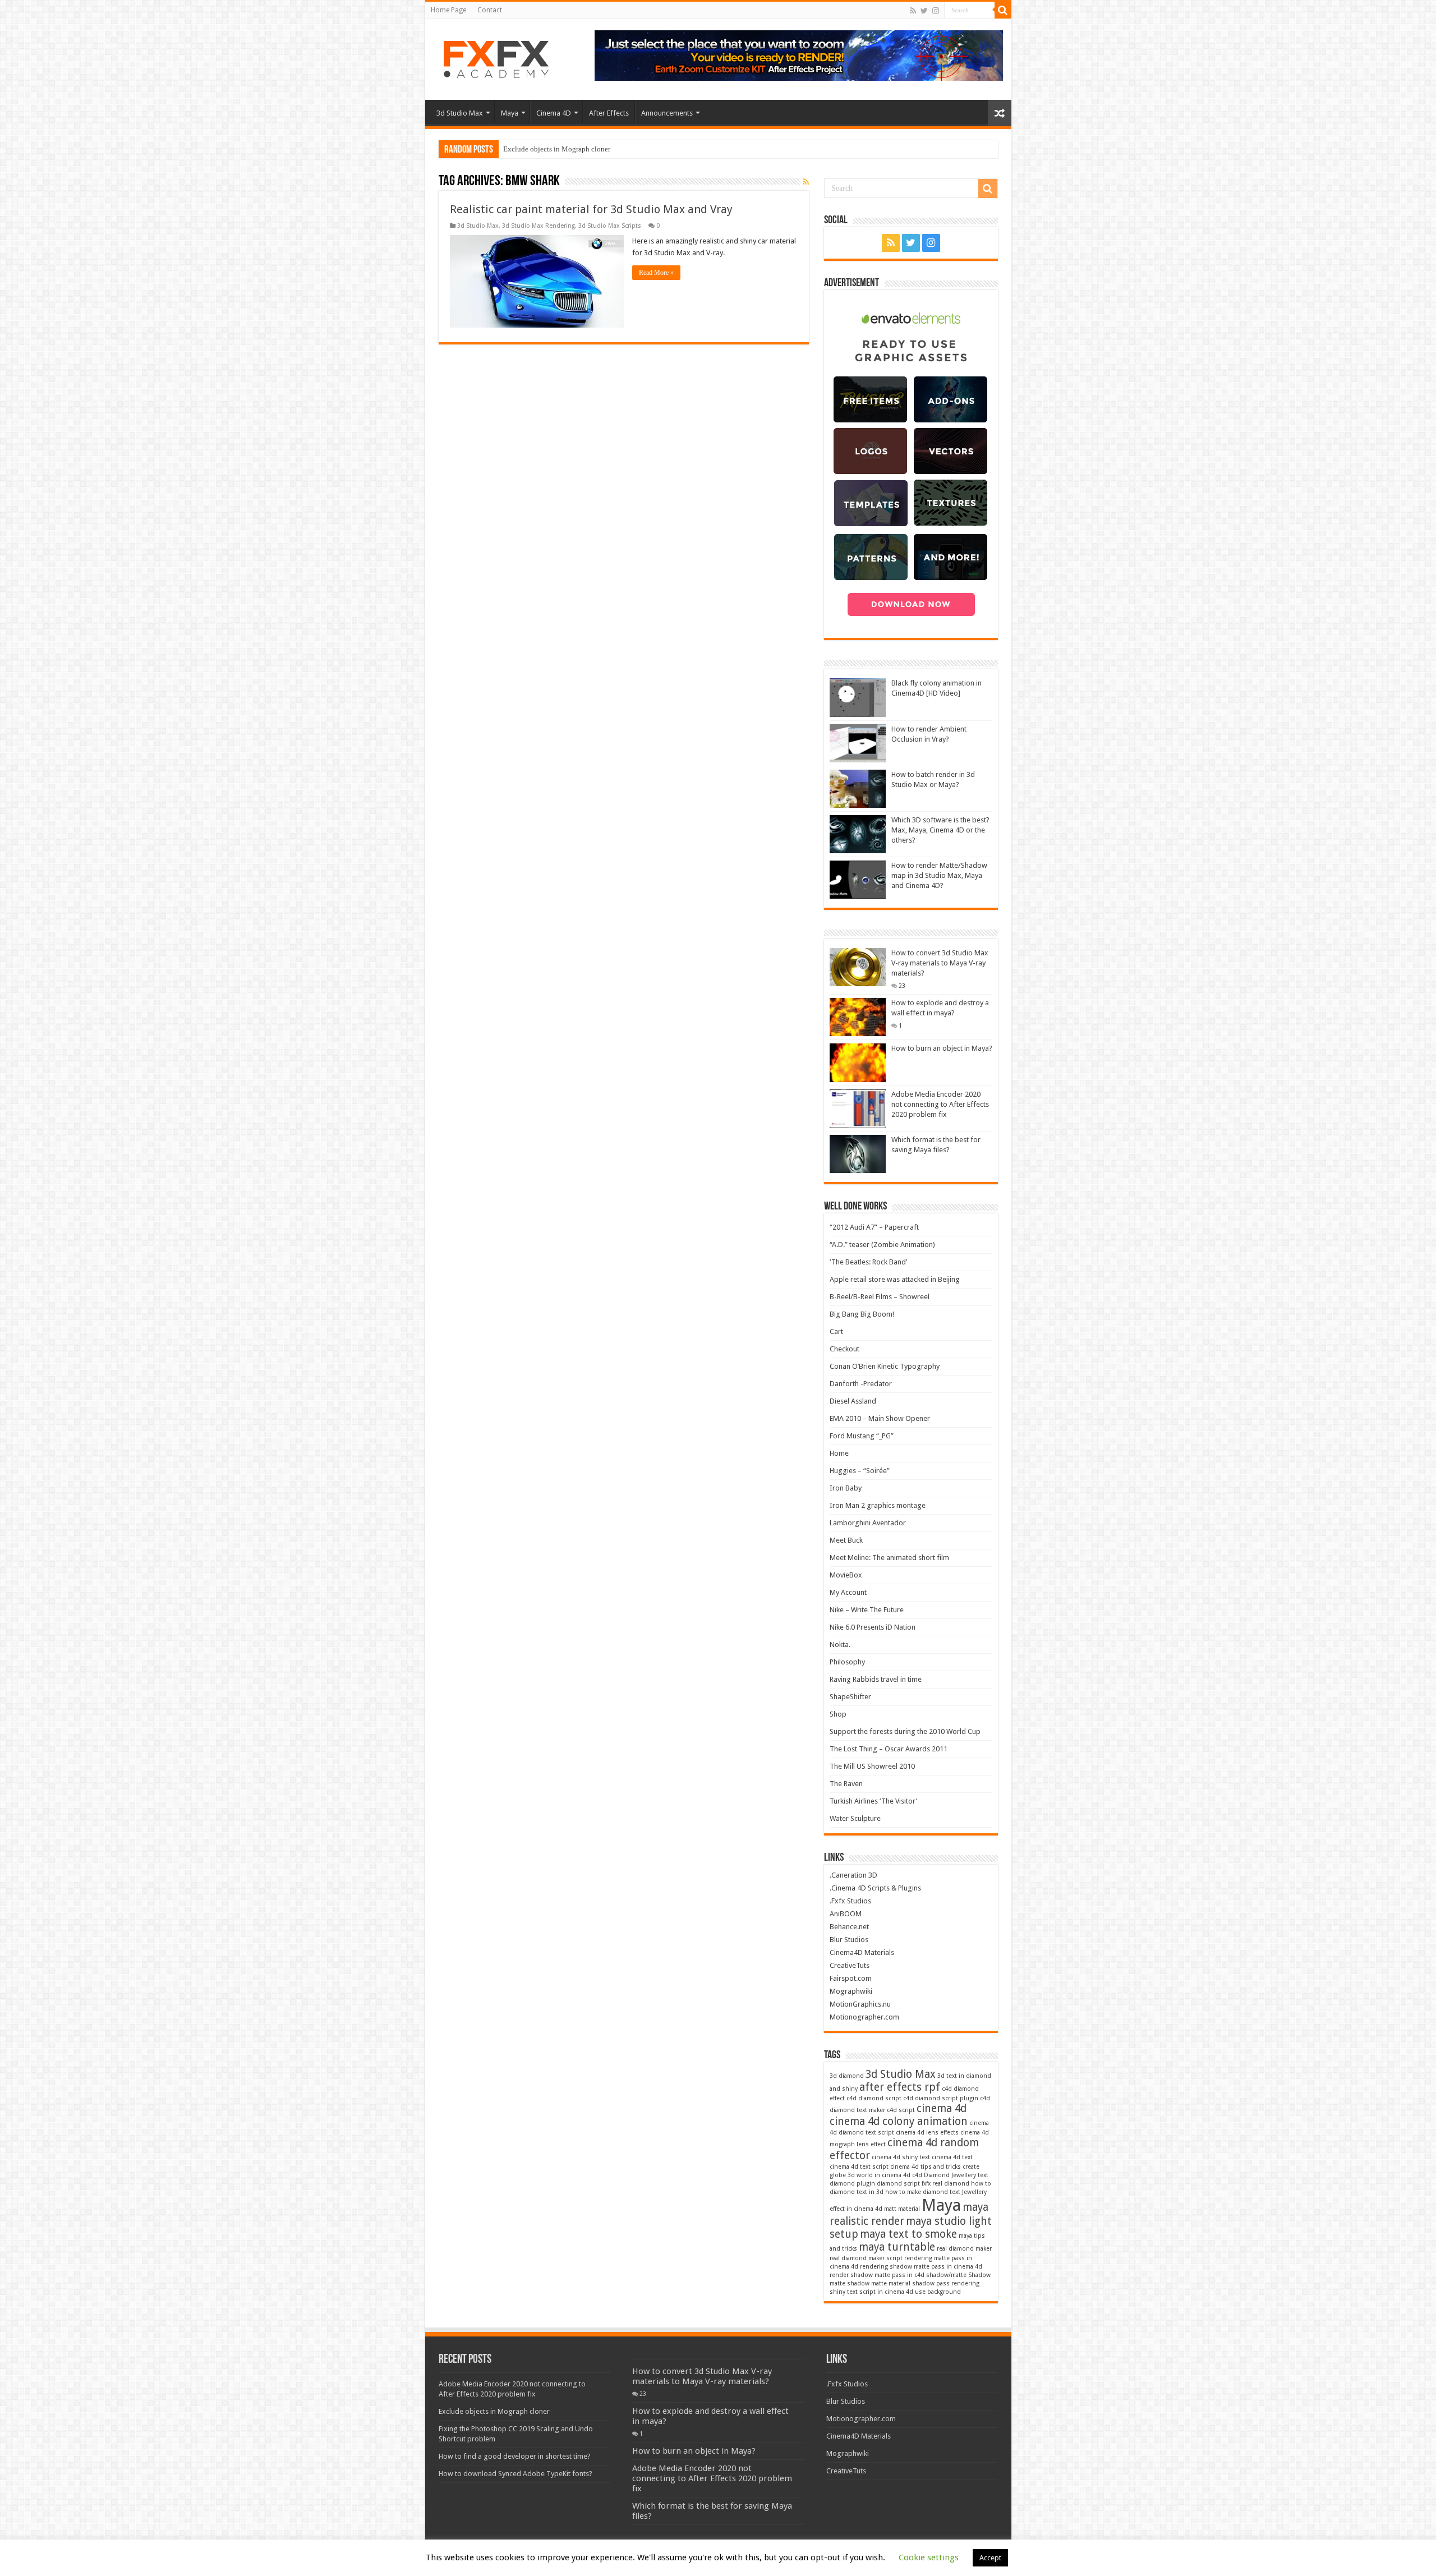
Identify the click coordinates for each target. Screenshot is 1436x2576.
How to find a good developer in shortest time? (515, 2456)
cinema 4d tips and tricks (926, 2167)
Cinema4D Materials (862, 1952)
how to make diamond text (923, 2192)
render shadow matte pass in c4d (877, 2275)
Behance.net (849, 1927)
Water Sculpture (855, 1818)
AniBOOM (846, 1914)
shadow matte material (879, 2283)
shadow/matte (946, 2275)
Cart (836, 1331)
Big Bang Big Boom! (862, 1314)
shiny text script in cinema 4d (871, 2292)
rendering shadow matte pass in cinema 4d (921, 2267)
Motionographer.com (864, 2017)
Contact (490, 10)
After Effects (609, 113)
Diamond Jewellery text (956, 2175)
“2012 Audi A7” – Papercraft (874, 1227)
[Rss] (913, 11)
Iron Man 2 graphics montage (878, 1505)
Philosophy (847, 1662)
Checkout (844, 1349)
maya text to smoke (908, 2234)
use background (938, 2292)
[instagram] (936, 11)
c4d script (901, 2110)
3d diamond (847, 2076)
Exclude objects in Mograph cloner (557, 149)
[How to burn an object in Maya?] (858, 1062)
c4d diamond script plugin (941, 2098)
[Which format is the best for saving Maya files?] (858, 1154)
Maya (510, 113)
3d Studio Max (460, 113)
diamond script (898, 2184)
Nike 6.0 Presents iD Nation (873, 1627)
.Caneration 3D (853, 1875)
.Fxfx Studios (850, 1901)
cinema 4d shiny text (901, 2157)
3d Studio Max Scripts (610, 226)
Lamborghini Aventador (868, 1523)
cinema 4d (942, 2108)
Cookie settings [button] (929, 2557)
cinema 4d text (952, 2157)
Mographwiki (851, 1991)
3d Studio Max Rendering (538, 226)
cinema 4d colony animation (899, 2121)
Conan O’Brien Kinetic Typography (885, 1366)
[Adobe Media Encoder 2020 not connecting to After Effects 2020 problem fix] (858, 1108)
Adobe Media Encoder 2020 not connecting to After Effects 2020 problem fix (940, 1104)
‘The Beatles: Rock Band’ (868, 1262)
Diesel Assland (853, 1401)
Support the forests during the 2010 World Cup (905, 1731)
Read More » (656, 273)
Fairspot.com (851, 1978)
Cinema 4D (554, 113)
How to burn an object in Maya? (942, 1048)
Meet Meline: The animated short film (889, 1558)
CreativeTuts (850, 1965)
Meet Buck (846, 1540)
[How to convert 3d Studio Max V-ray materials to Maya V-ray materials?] (858, 967)
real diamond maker (964, 2249)
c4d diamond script (874, 2098)
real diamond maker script (866, 2258)
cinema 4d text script (859, 2167)
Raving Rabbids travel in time (876, 1679)
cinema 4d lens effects (927, 2133)
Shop (838, 1714)
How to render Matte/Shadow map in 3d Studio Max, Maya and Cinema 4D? (939, 875)
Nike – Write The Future (867, 1610)
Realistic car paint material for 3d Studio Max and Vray (591, 209)
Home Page (448, 10)
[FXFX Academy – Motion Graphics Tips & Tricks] (500, 57)
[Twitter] (924, 11)
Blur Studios (849, 1940)
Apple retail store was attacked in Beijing (895, 1279)
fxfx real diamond (945, 2184)
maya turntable (897, 2247)
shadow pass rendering (946, 2283)
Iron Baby (846, 1488)
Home (839, 1453)
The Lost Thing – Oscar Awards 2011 (889, 1749)
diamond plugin (852, 2184)
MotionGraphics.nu (860, 2004)
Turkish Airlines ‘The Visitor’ (873, 1801)
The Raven (846, 1784)
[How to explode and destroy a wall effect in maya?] (858, 1017)
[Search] (1003, 10)
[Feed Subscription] (806, 182)
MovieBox (846, 1575)
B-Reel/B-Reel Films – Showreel (880, 1297)
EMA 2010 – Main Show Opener (880, 1418)
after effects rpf (900, 2087)
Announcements (667, 113)
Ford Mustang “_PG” (862, 1436)
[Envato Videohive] (799, 55)
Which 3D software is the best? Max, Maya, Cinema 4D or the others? (940, 830)
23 (902, 986)
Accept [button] (990, 2558)
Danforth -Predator (861, 1384)
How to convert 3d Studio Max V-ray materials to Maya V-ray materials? (940, 963)
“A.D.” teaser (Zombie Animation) (882, 1245)
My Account (848, 1592)
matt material (902, 2209)
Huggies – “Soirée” (860, 1471)
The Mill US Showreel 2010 (872, 1766)
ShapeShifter (850, 1697)
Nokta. (840, 1645)
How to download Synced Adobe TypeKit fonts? (516, 2474)
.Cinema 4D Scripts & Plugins (875, 1888)
